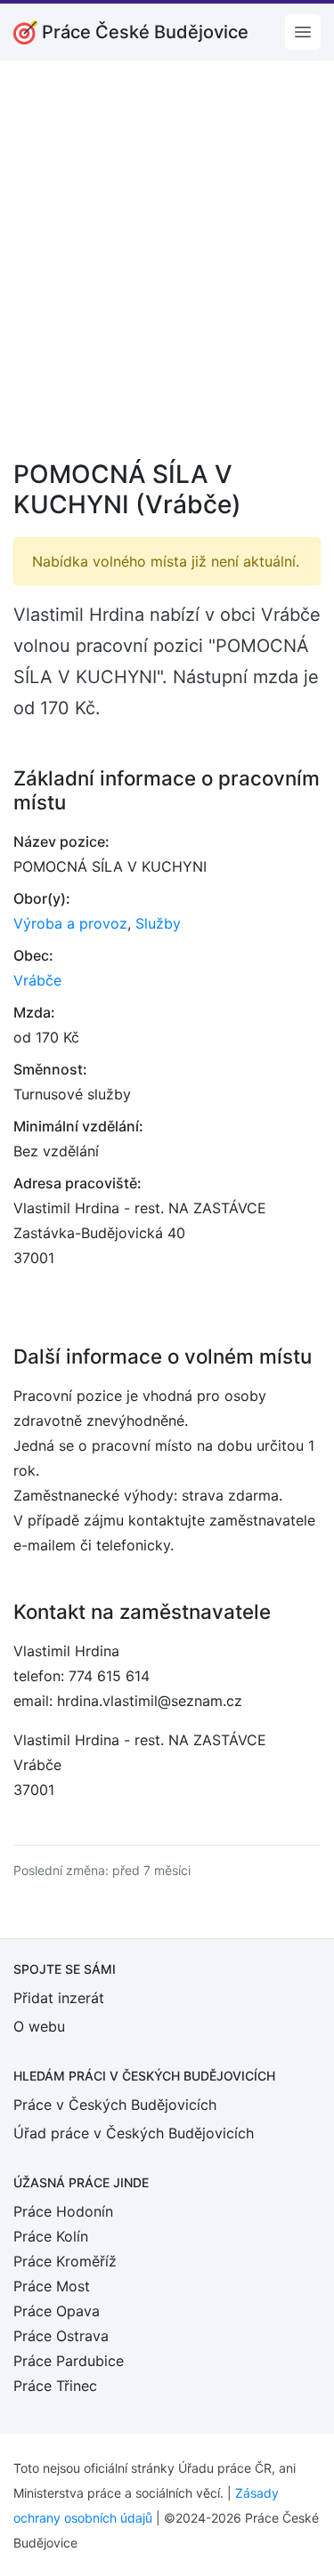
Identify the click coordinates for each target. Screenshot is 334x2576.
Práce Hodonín (63, 2211)
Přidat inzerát (59, 1998)
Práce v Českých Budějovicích (115, 2105)
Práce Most (52, 2286)
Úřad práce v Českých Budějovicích (134, 2133)
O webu (39, 2026)
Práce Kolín (51, 2236)
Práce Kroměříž (65, 2261)
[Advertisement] (167, 272)
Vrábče (37, 980)
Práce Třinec (55, 2386)
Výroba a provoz (70, 923)
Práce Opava (57, 2311)
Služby (158, 923)
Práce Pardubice (69, 2361)
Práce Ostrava (61, 2336)
